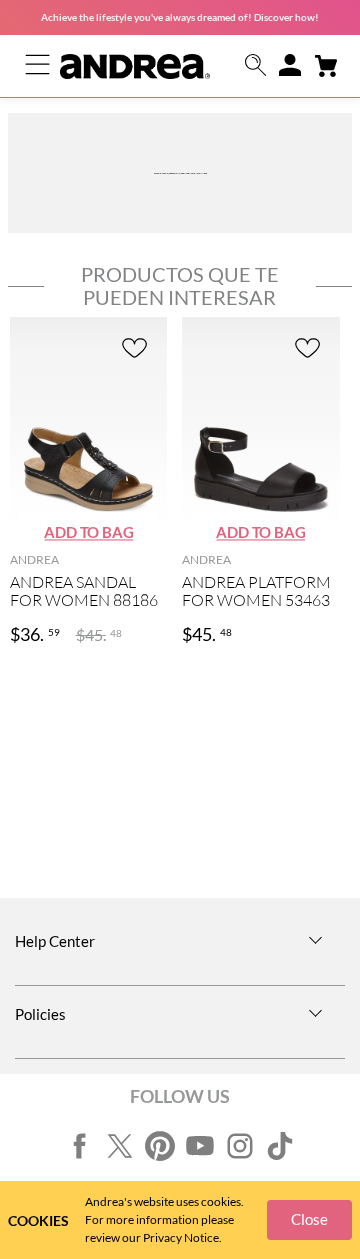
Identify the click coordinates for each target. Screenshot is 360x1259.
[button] (256, 66)
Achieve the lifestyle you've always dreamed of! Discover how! (180, 17)
